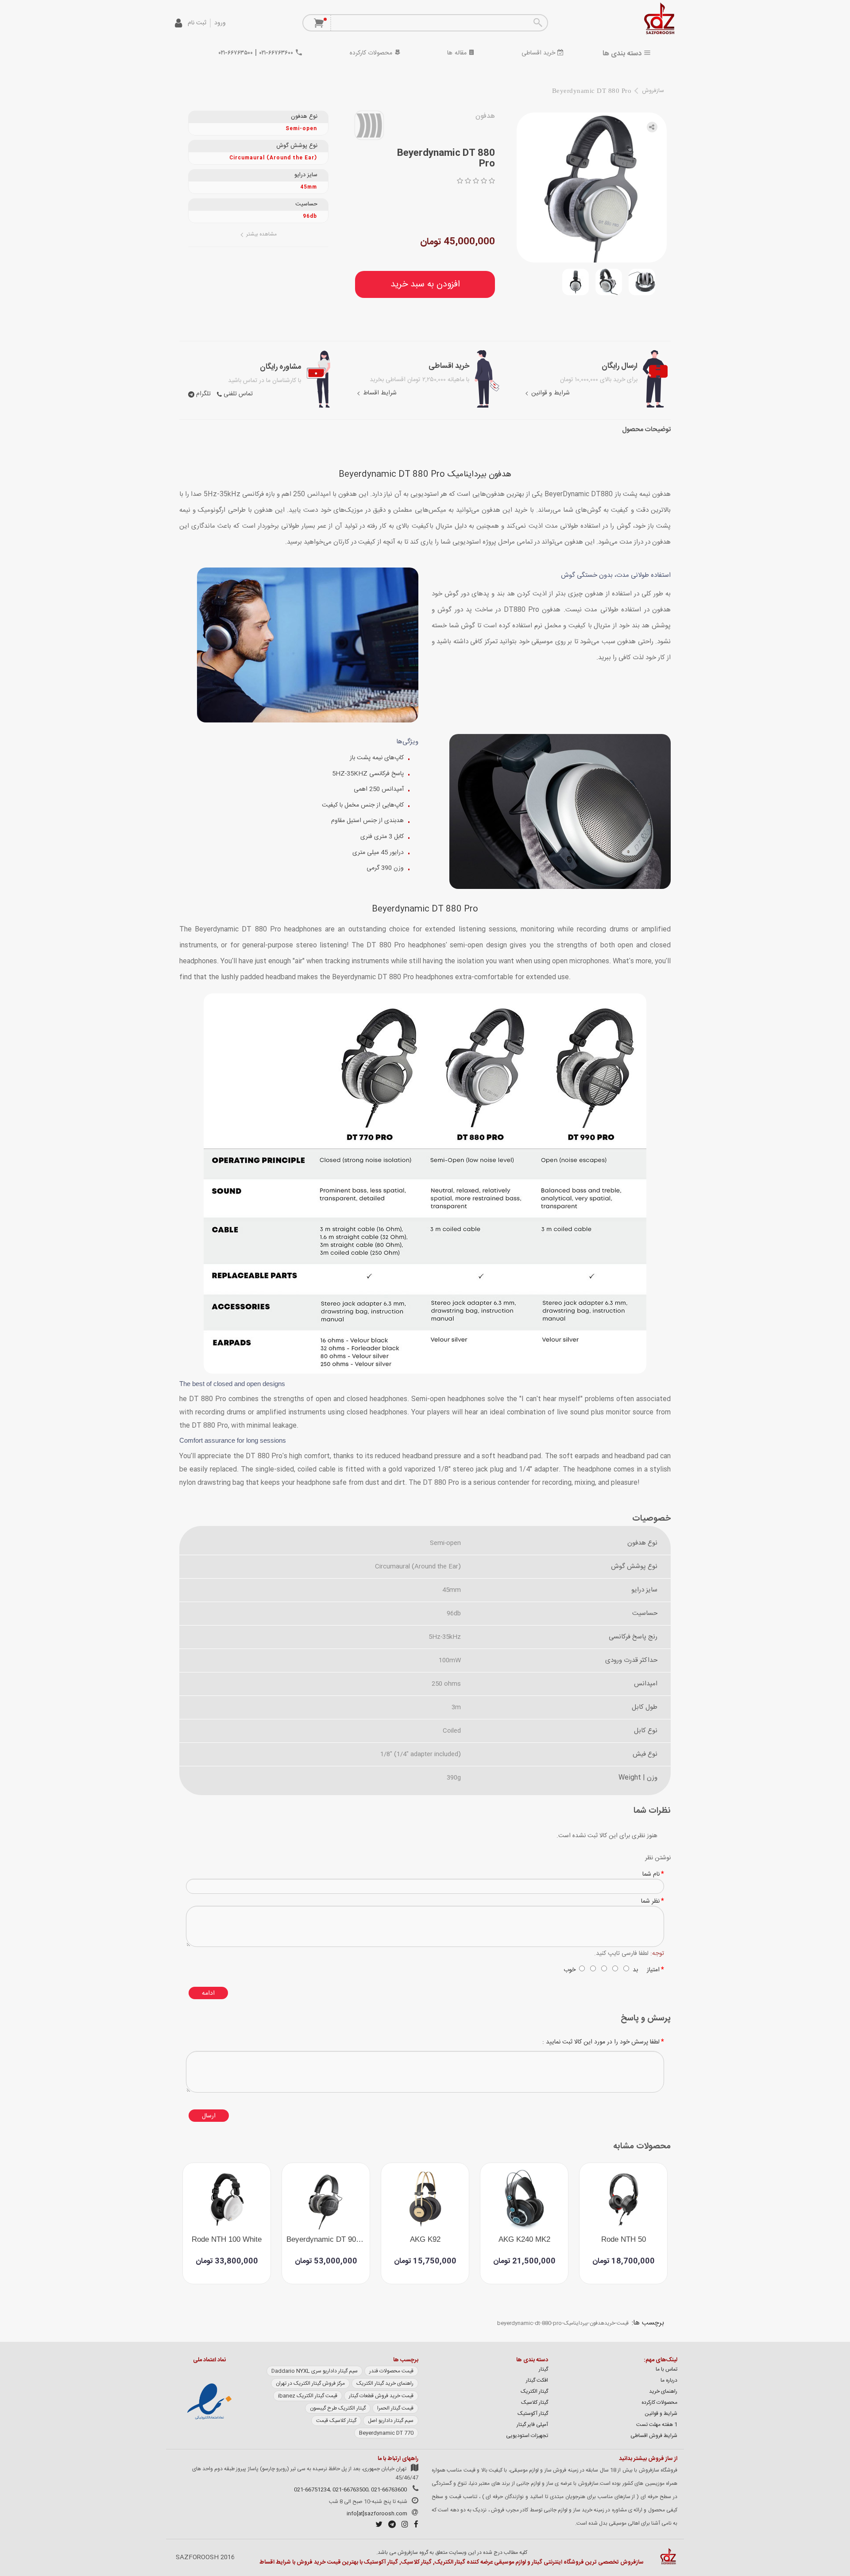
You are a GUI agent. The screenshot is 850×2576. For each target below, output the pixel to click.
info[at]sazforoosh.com (377, 2514)
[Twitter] (377, 2526)
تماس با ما (666, 2369)
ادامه (208, 1993)
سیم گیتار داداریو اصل (391, 2421)
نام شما (651, 1874)
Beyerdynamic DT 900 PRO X (328, 2240)
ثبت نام (197, 23)
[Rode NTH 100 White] (227, 2199)
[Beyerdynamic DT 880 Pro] (642, 282)
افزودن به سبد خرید (425, 284)
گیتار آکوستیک (533, 2414)
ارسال (209, 2116)
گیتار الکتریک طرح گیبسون (338, 2408)
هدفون (485, 116)
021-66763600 (389, 2490)
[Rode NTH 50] (623, 2199)
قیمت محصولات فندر (391, 2371)
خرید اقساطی (539, 53)
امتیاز (653, 1970)
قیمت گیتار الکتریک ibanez (308, 2396)
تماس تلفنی (237, 394)
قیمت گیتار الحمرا (395, 2408)
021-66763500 (350, 2490)
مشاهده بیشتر (261, 234)
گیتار (543, 2369)
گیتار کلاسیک (535, 2402)
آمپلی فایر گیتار (532, 2425)
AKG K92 (425, 2240)
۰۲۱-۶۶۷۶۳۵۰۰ (236, 53)
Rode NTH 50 (624, 2240)
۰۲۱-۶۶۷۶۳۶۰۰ (276, 53)
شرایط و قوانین (550, 393)
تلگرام (203, 394)
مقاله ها (458, 53)
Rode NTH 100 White (227, 2240)
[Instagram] (403, 2526)
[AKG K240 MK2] (524, 2199)
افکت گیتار (537, 2380)
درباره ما (669, 2380)
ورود (220, 23)
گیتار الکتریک (534, 2391)
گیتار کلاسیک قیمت (336, 2421)
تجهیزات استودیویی (527, 2436)
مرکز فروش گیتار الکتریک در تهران (310, 2383)
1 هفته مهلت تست (657, 2425)
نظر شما (650, 1901)
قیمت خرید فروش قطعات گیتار (381, 2396)
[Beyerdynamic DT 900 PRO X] (326, 2199)
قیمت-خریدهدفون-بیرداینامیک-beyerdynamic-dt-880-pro (563, 2323)
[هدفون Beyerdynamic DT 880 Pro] (592, 187)
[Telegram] (390, 2526)
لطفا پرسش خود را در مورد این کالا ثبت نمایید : (601, 2042)
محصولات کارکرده (372, 53)
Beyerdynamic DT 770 (386, 2433)
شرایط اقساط (379, 393)
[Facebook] (414, 2526)
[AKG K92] (425, 2199)
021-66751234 (312, 2490)
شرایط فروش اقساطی (654, 2436)
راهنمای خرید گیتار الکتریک (385, 2383)
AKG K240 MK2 (524, 2240)
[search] (537, 23)
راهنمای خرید (663, 2391)
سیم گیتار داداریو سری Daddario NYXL (315, 2371)
